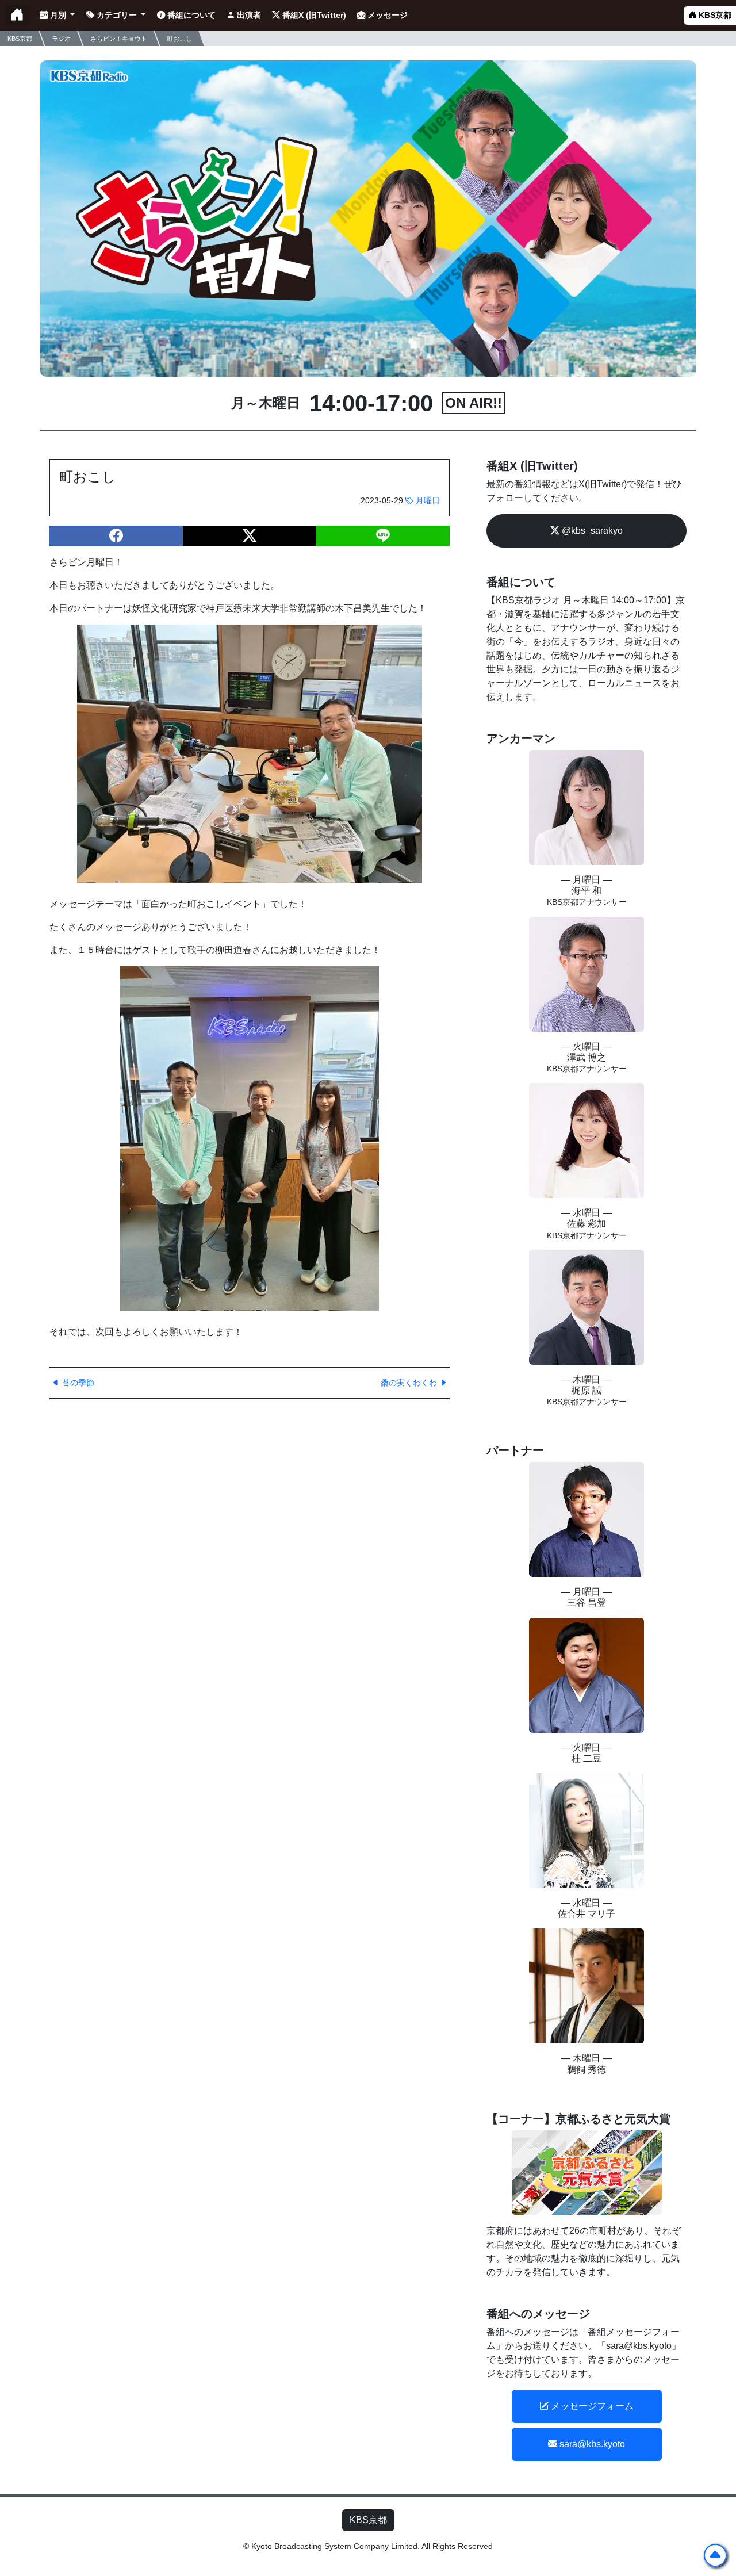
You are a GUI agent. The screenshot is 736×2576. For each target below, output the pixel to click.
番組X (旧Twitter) (313, 15)
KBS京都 (714, 15)
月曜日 (427, 500)
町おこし (179, 38)
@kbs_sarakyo (591, 531)
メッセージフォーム (591, 2406)
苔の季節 (77, 1383)
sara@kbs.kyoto (591, 2444)
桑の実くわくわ (410, 1383)
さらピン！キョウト (119, 38)
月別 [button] (58, 15)
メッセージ (386, 15)
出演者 (248, 15)
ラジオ (61, 38)
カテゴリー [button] (117, 15)
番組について (190, 15)
